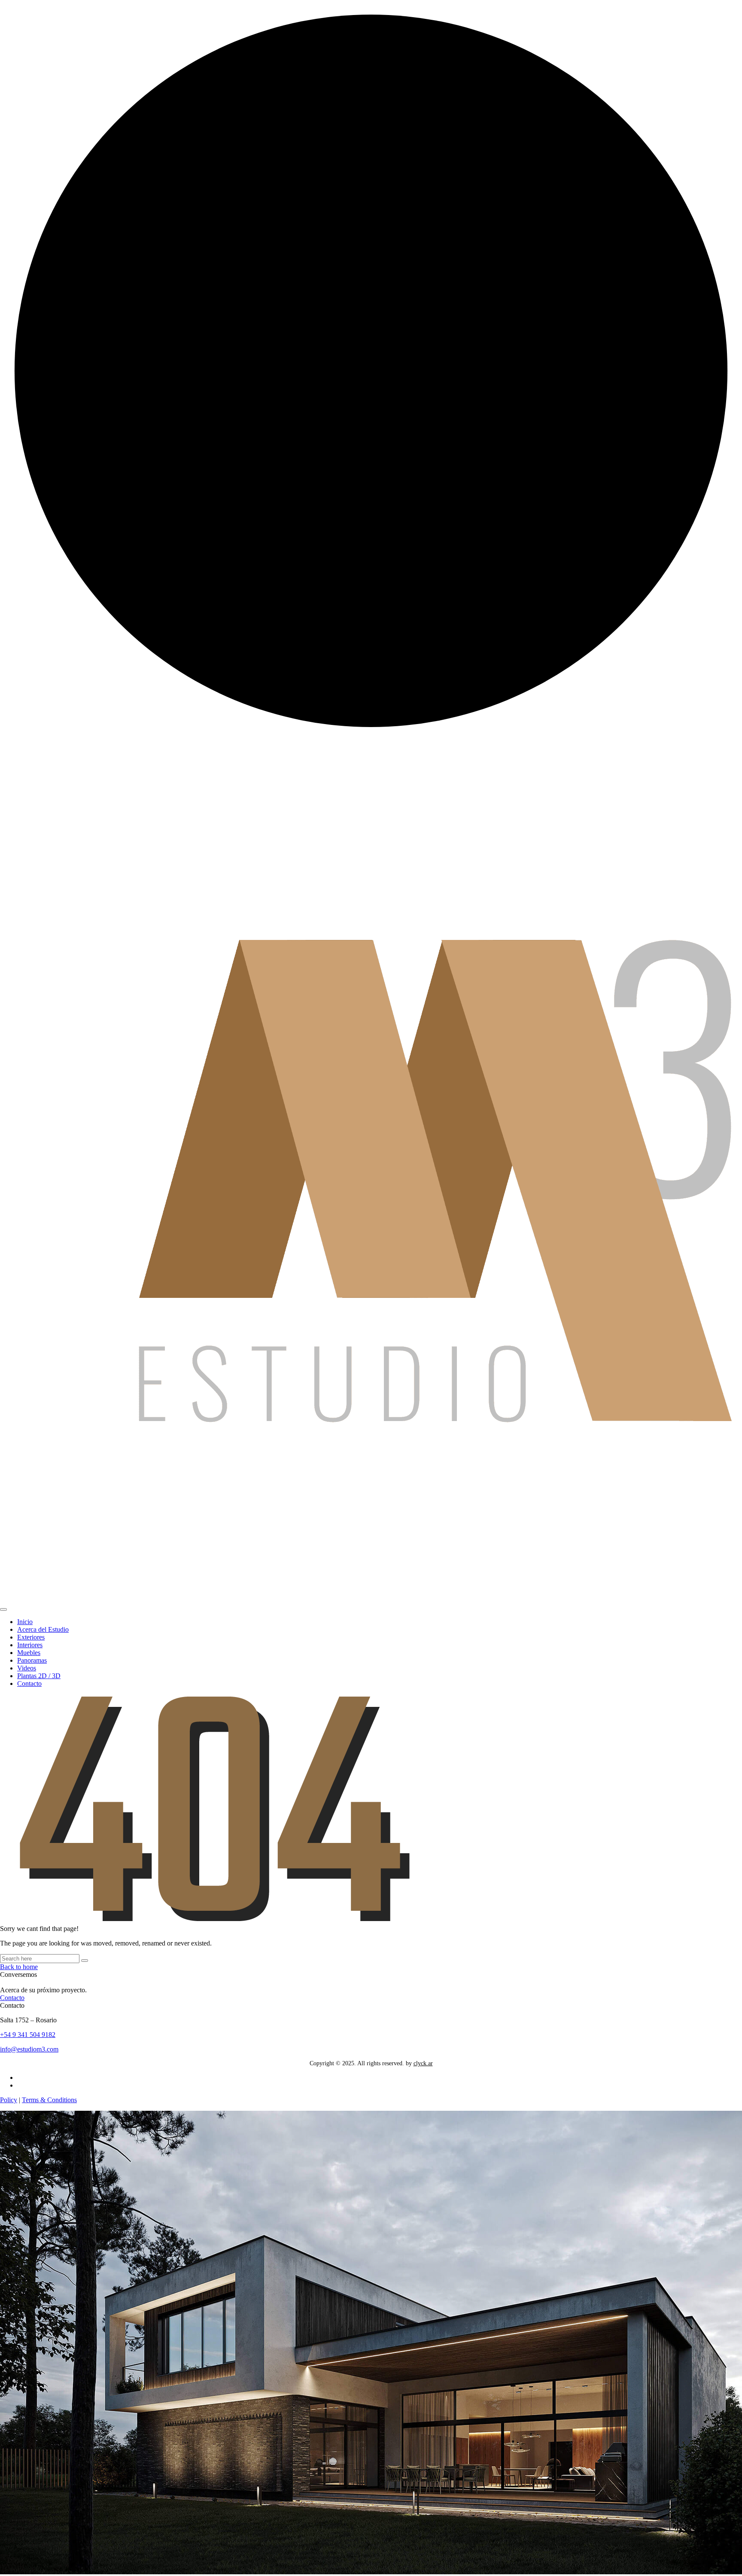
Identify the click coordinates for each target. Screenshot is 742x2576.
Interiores (30, 1645)
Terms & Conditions (49, 2100)
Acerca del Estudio (43, 1629)
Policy (9, 2100)
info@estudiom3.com (29, 2049)
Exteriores (31, 1637)
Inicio (25, 1622)
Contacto (29, 1683)
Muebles (29, 1653)
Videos (27, 1668)
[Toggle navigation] (3, 1609)
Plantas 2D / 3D (39, 1676)
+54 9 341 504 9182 (28, 2035)
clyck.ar (423, 2063)
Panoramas (32, 1660)
